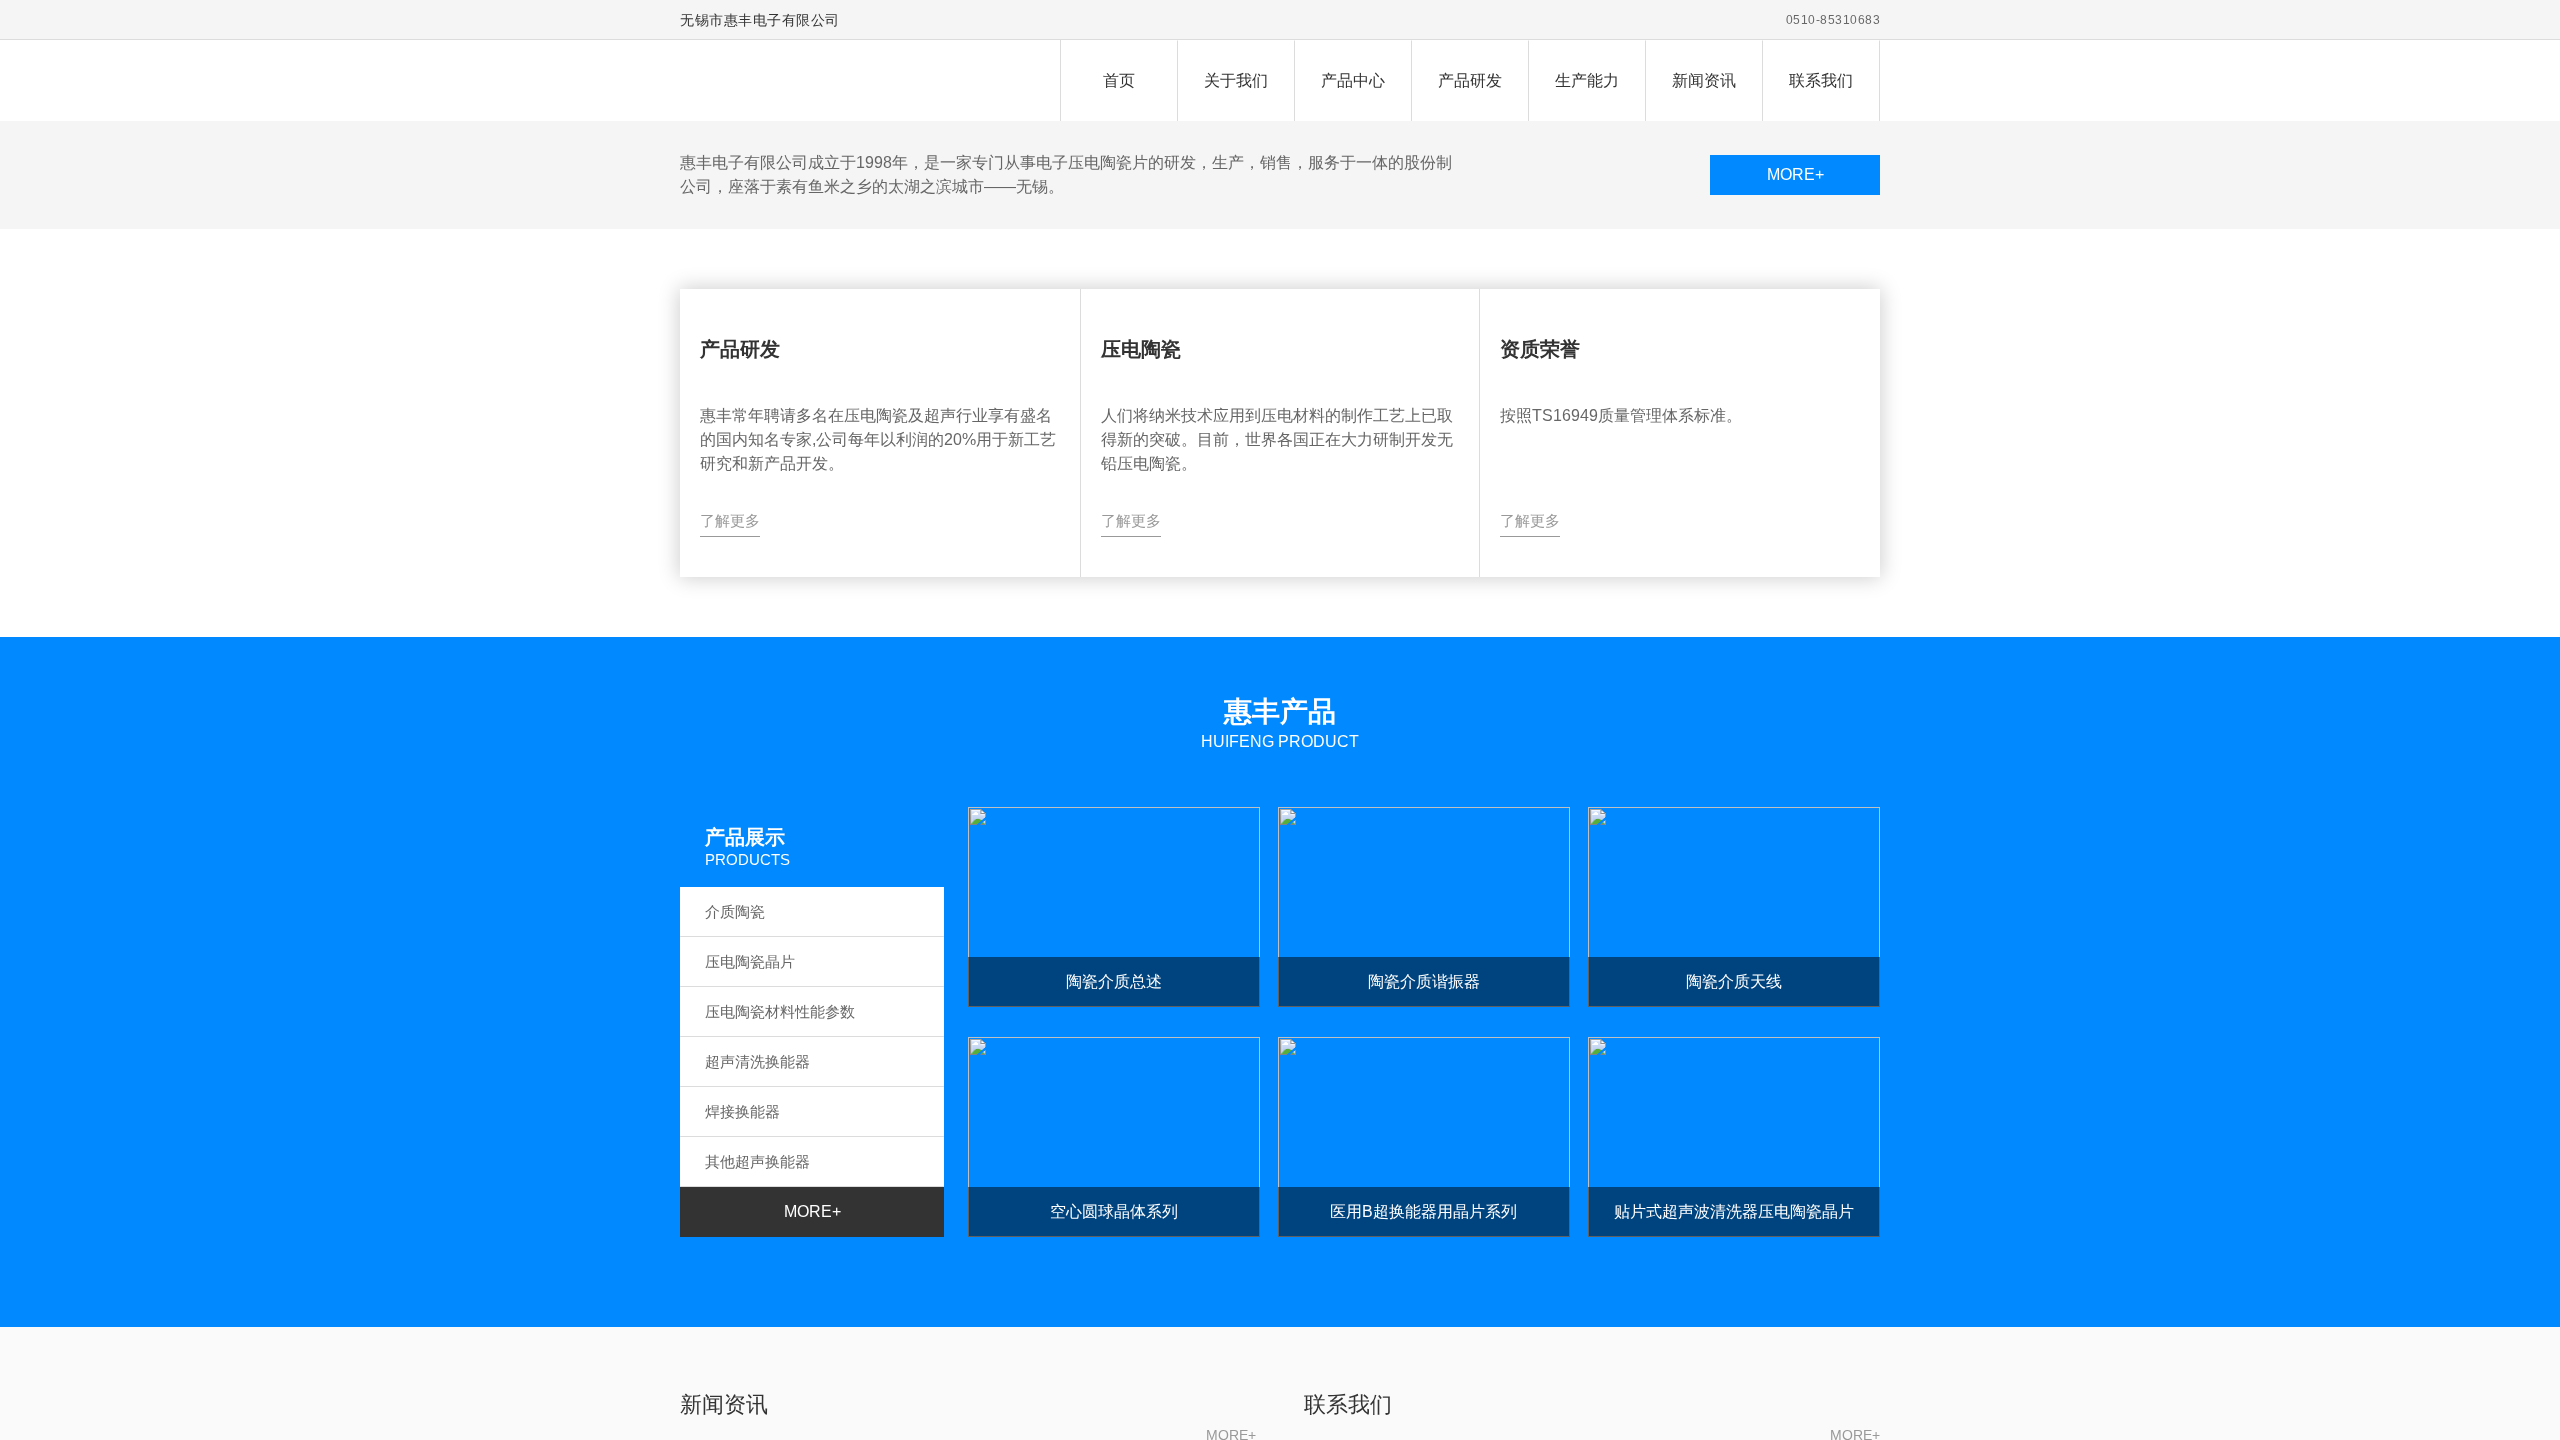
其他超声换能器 (757, 1161)
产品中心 (1353, 80)
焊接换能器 (742, 1111)
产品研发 (1470, 80)
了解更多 (730, 520)
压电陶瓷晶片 (750, 961)
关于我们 (1236, 80)
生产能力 (1587, 80)
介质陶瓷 (735, 911)
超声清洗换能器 (757, 1061)
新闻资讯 (1704, 80)
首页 (1119, 80)
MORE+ (1795, 174)
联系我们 (1821, 80)
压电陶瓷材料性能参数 (780, 1011)
